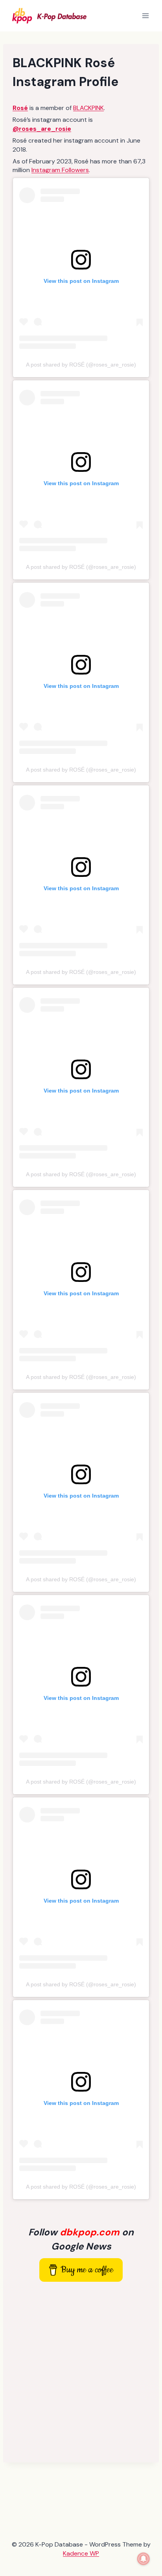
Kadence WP (81, 2553)
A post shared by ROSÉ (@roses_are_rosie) (81, 365)
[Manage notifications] (144, 2559)
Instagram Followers (60, 170)
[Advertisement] (81, 2372)
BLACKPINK (88, 108)
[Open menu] (145, 16)
